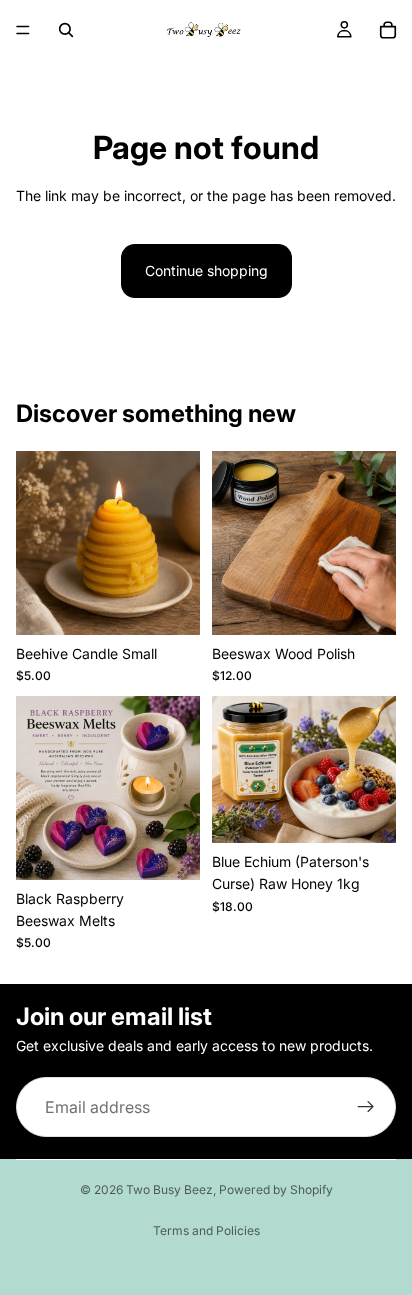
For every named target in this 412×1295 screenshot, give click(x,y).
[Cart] (388, 30)
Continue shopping (206, 270)
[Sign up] (366, 1108)
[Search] (66, 30)
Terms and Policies (206, 1230)
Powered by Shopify (276, 1189)
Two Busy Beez (169, 1189)
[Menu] (23, 30)
